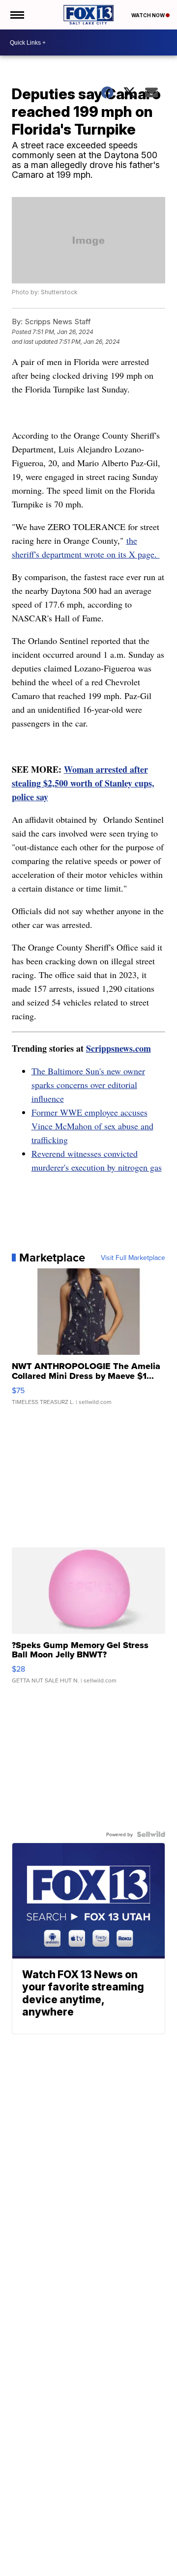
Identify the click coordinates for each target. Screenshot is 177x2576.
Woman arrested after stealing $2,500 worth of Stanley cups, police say (83, 783)
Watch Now (148, 15)
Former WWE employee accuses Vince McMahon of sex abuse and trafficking (92, 1126)
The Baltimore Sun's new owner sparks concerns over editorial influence (88, 1085)
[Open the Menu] (16, 15)
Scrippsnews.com (118, 1048)
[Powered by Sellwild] (151, 1834)
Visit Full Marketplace (133, 1258)
